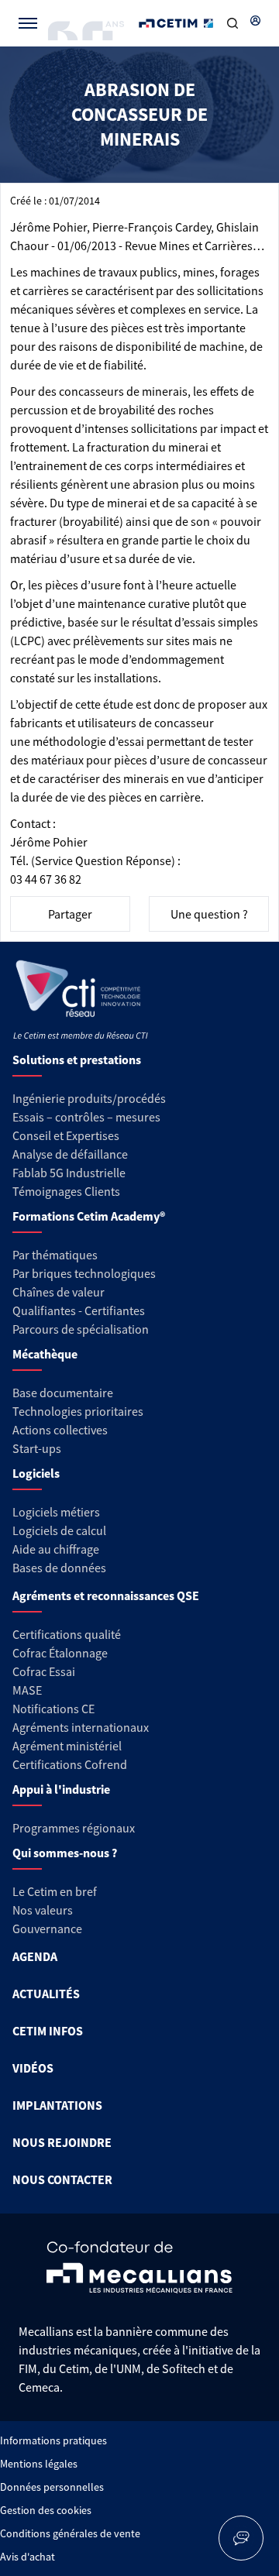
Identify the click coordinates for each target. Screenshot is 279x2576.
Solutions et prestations (77, 1060)
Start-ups (37, 1448)
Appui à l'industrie (61, 1789)
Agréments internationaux (81, 1727)
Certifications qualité (67, 1634)
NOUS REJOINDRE (62, 2142)
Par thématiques (55, 1255)
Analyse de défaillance (70, 1154)
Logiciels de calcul (59, 1530)
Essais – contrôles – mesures (86, 1117)
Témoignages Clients (66, 1191)
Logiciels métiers (56, 1512)
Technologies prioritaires (78, 1411)
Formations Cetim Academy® (89, 1216)
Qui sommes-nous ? (65, 1853)
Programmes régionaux (74, 1828)
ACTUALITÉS (46, 1994)
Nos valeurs (43, 1910)
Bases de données (59, 1568)
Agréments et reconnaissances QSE (106, 1595)
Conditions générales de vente (70, 2533)
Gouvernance (47, 1929)
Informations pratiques (53, 2440)
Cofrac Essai (44, 1671)
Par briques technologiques (84, 1273)
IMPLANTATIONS (57, 2105)
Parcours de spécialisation (81, 1329)
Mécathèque (45, 1354)
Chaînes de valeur (59, 1292)
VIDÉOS (33, 2068)
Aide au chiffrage (56, 1549)
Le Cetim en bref (55, 1891)
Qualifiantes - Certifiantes (79, 1310)
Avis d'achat (28, 2557)
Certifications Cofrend (70, 1764)
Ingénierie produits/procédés (89, 1098)
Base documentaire (63, 1393)
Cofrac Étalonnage (60, 1653)
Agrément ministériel (67, 1746)
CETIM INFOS (48, 2031)
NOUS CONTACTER (62, 2179)
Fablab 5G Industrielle (69, 1173)
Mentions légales (39, 2464)
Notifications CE (53, 1709)
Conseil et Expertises (66, 1135)
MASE (27, 1690)
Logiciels (36, 1473)
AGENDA (35, 1956)
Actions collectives (60, 1430)
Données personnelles (52, 2487)
